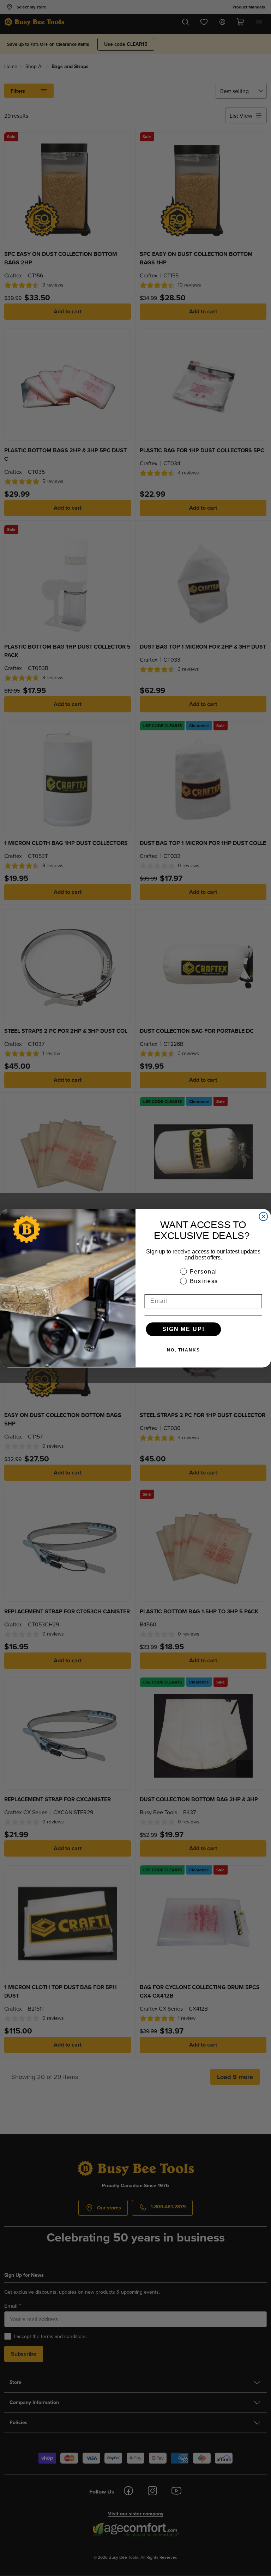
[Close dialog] (264, 1216)
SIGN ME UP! (183, 1329)
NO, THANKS (183, 1350)
